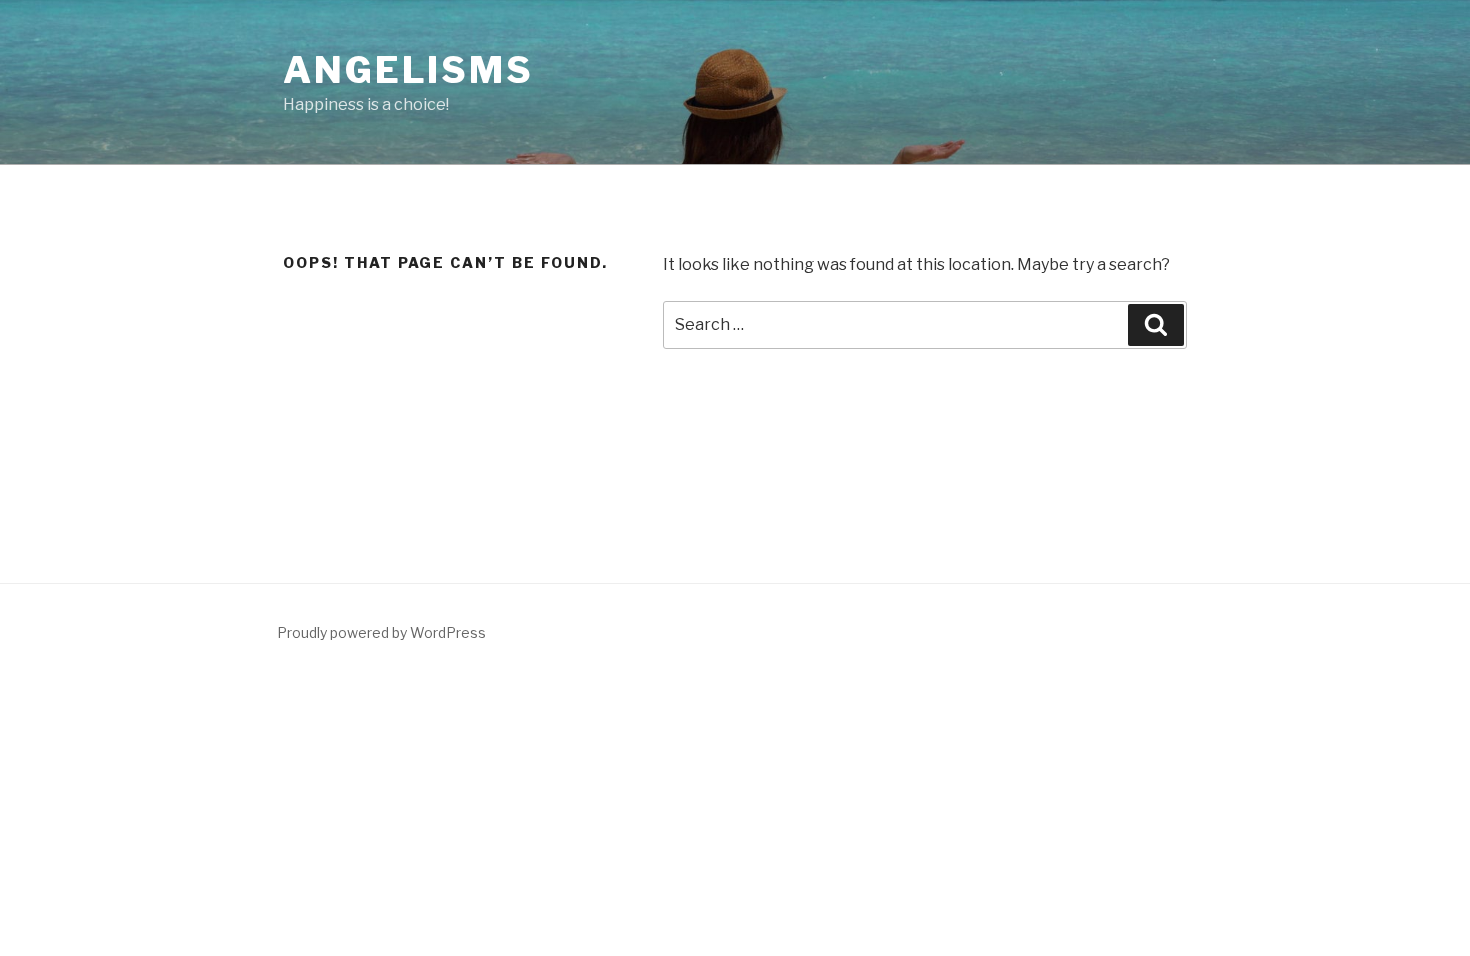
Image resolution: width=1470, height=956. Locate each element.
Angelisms (408, 70)
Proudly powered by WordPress (381, 632)
